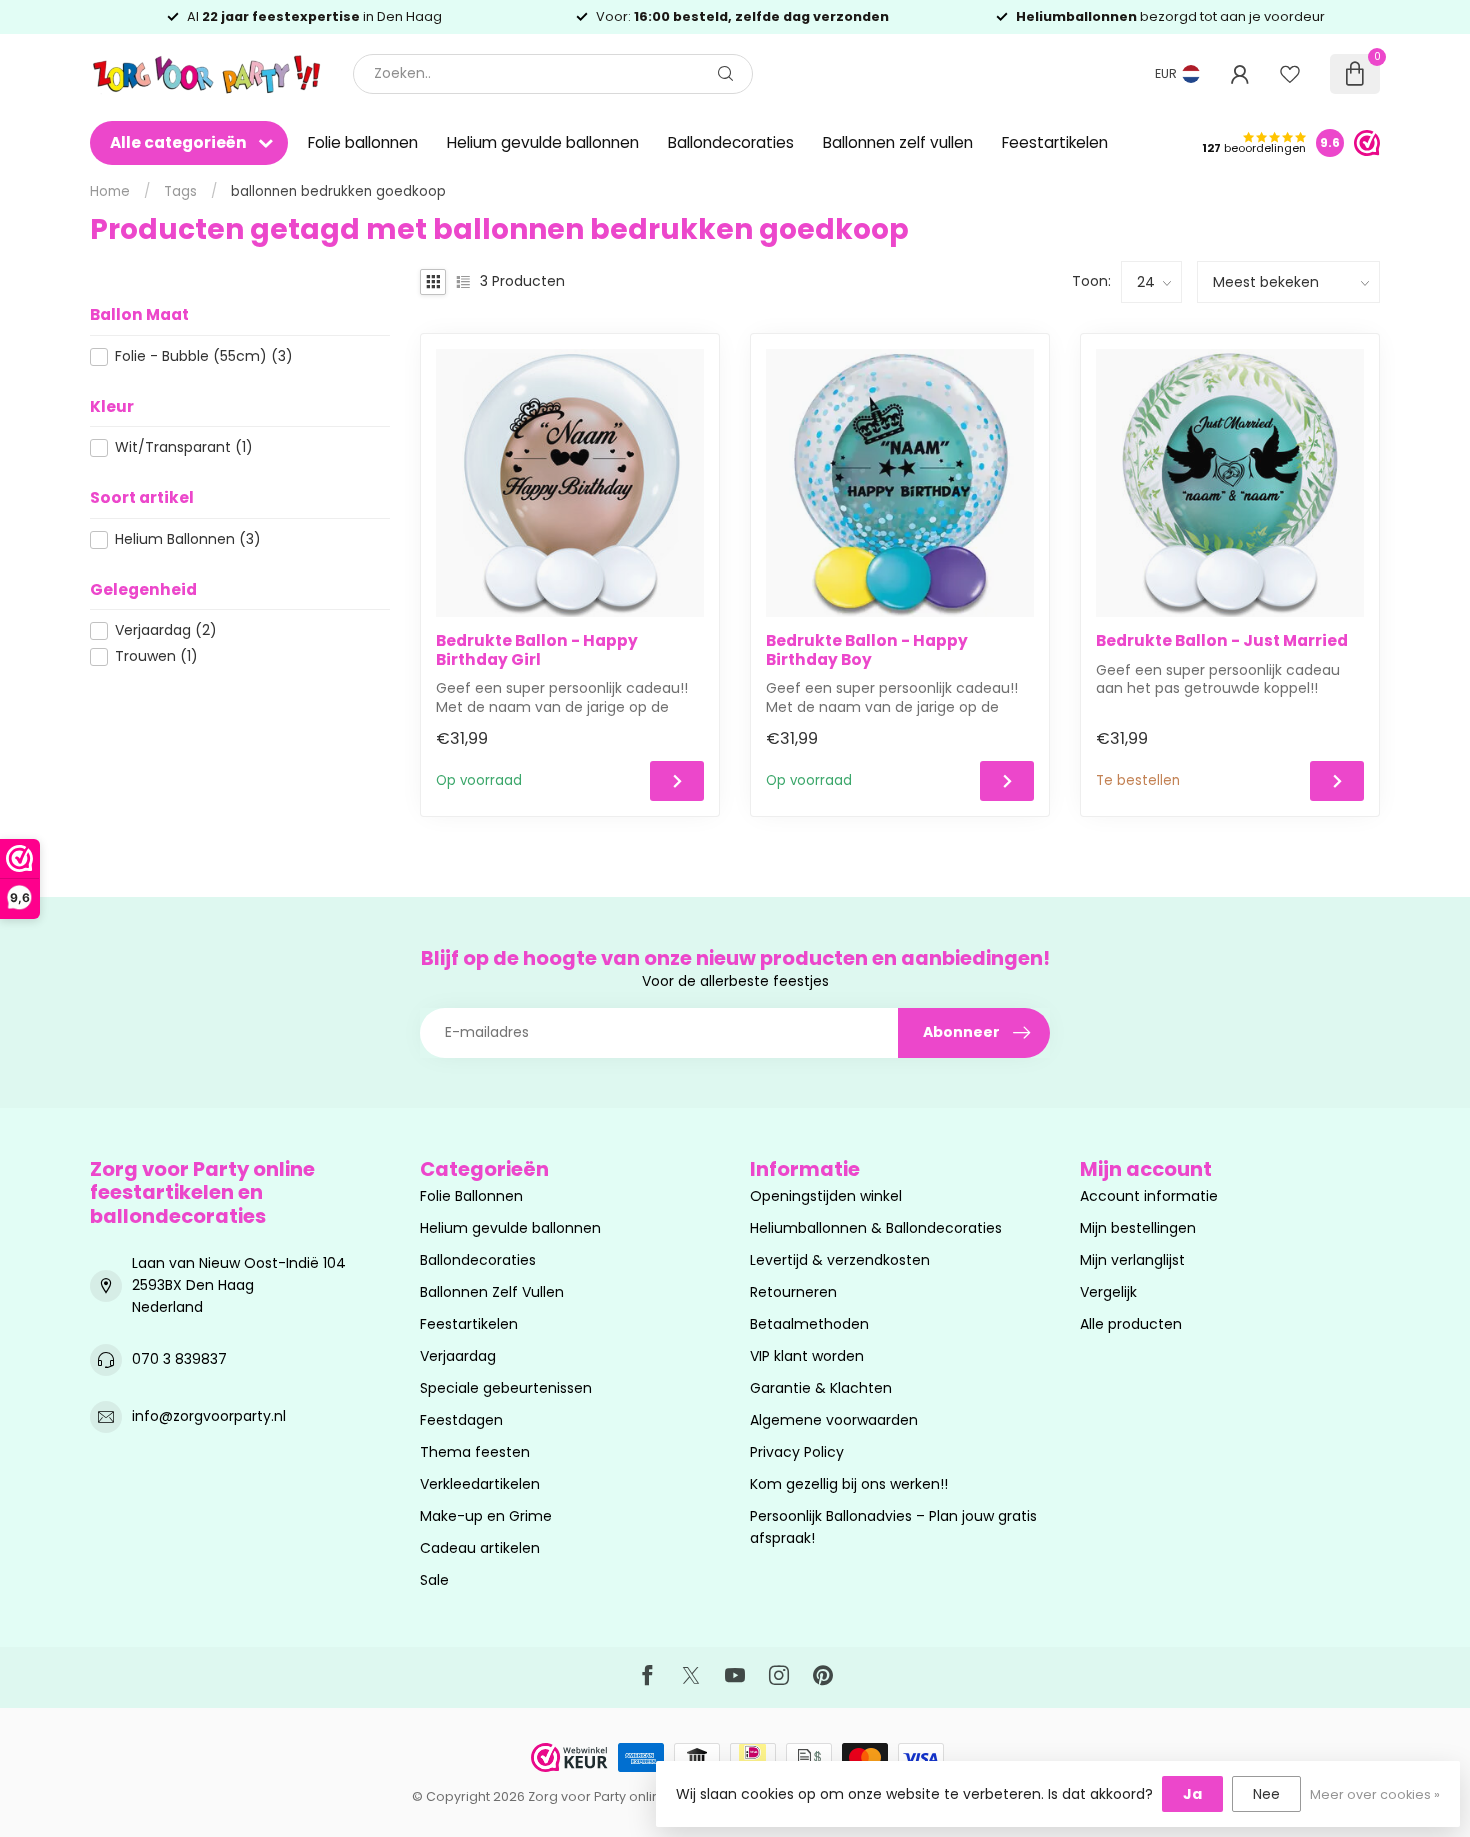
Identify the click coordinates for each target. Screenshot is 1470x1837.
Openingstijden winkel (826, 1196)
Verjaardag (166, 630)
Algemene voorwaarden (834, 1420)
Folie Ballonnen (471, 1196)
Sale (434, 1580)
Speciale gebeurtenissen (506, 1388)
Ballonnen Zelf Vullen (492, 1292)
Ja (1192, 1794)
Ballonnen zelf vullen (898, 142)
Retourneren (793, 1292)
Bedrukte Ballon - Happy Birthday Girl (537, 650)
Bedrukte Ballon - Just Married (1222, 641)
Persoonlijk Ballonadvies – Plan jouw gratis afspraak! (893, 1527)
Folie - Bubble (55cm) (204, 356)
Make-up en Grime (486, 1516)
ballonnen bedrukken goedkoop (338, 191)
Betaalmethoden (809, 1324)
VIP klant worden (807, 1356)
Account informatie (1149, 1196)
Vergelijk (1108, 1292)
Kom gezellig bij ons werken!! (849, 1484)
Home (110, 191)
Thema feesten (475, 1452)
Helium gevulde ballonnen (543, 142)
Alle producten (1131, 1324)
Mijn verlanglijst (1132, 1260)
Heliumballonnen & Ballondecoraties (876, 1228)
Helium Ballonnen (188, 539)
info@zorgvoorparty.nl (209, 1416)
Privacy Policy (797, 1452)
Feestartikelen (1055, 142)
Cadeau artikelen (480, 1548)
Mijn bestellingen (1138, 1228)
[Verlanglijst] (1290, 74)
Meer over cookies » (1375, 1794)
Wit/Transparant (184, 447)
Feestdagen (461, 1420)
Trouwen (156, 656)
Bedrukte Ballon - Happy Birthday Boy (867, 650)
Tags (180, 191)
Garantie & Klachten (821, 1388)
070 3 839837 (179, 1359)
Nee (1266, 1794)
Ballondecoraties (731, 142)
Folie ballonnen (363, 142)
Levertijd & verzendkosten (840, 1260)
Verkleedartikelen (480, 1484)
